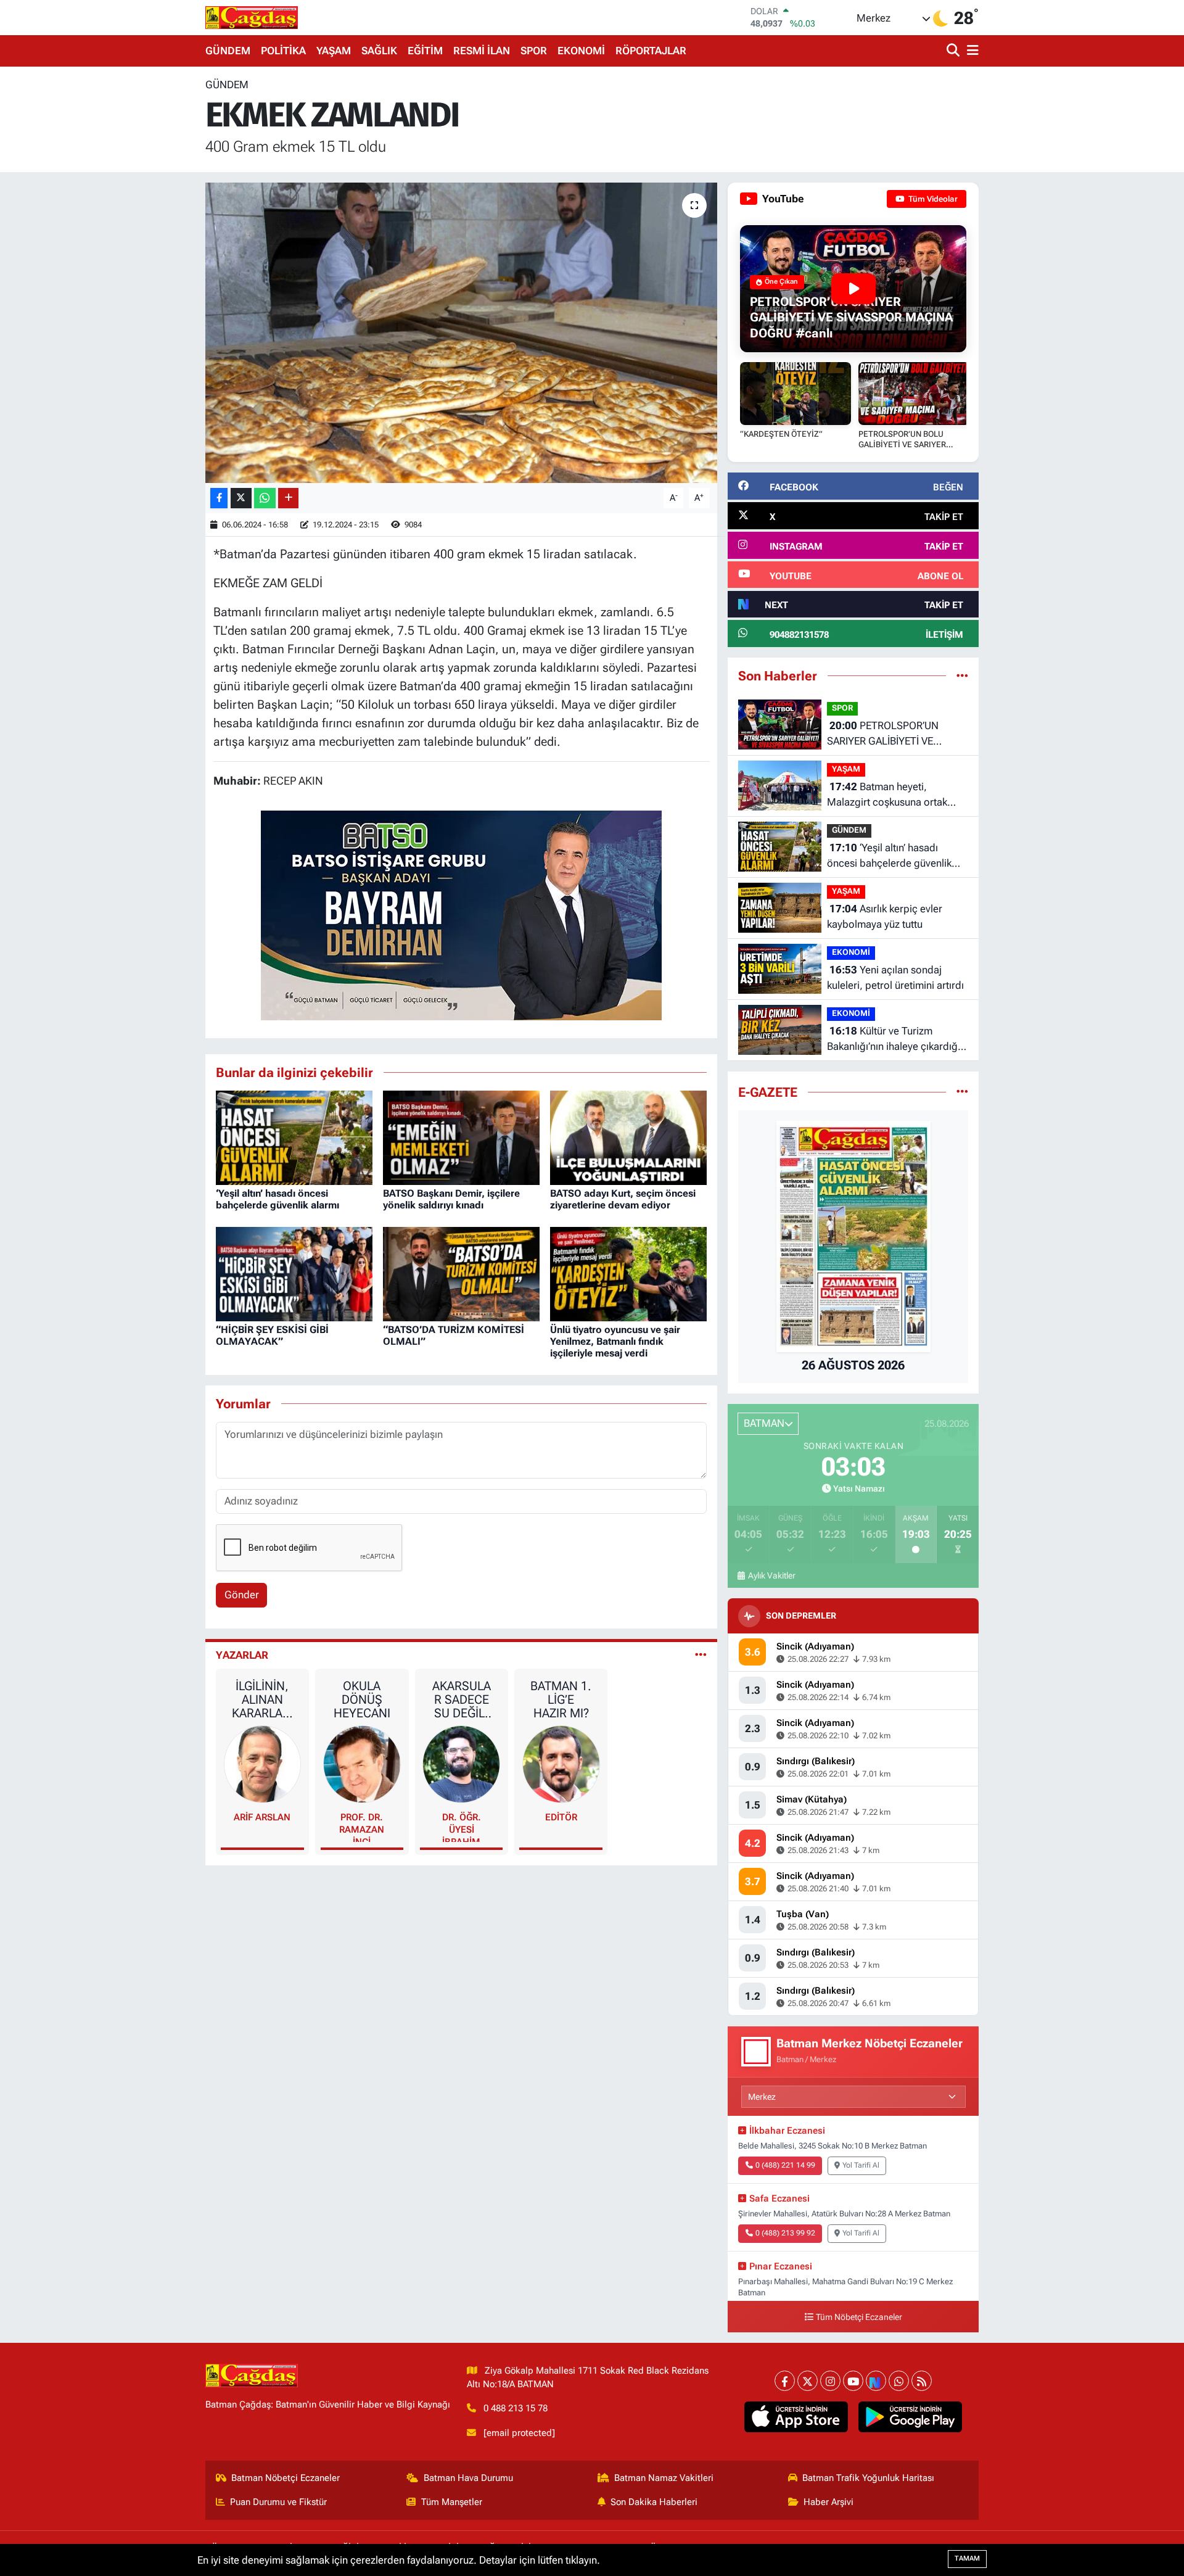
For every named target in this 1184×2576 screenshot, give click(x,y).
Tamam (967, 2558)
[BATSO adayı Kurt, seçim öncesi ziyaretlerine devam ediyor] (628, 1137)
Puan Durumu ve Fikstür (278, 2502)
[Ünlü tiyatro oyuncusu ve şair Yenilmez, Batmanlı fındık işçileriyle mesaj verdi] (628, 1273)
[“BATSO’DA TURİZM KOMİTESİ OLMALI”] (461, 1273)
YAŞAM (334, 51)
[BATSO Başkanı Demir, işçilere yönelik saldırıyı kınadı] (461, 1137)
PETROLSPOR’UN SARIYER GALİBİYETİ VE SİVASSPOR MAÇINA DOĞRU (892, 734)
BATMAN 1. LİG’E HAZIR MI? (561, 1699)
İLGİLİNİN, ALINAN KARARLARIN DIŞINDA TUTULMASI (262, 1699)
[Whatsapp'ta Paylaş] (265, 498)
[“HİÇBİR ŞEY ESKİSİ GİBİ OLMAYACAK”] (294, 1273)
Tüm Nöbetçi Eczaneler (859, 2317)
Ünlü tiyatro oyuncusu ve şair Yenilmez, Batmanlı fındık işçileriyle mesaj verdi (615, 1341)
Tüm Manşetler (452, 2502)
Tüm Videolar (932, 199)
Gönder (242, 1595)
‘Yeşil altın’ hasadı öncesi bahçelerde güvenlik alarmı (277, 1199)
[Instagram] (830, 2381)
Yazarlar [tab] (242, 1655)
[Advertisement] (151, 262)
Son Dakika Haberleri (654, 2502)
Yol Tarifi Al (861, 2165)
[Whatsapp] (899, 2381)
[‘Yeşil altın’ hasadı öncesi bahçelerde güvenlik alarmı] (294, 1137)
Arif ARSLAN (262, 1817)
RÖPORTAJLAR (651, 51)
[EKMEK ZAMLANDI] (462, 333)
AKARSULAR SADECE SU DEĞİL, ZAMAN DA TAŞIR (461, 1699)
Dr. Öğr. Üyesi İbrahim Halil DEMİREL (462, 1827)
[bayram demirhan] (461, 914)
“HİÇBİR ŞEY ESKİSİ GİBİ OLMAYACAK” (272, 1335)
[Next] (876, 2381)
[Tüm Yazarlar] (701, 1655)
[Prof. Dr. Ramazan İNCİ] (362, 1764)
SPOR (534, 51)
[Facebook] (785, 2381)
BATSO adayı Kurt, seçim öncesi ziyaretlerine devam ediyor (623, 1199)
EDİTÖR (561, 1817)
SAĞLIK (379, 51)
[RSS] (922, 2381)
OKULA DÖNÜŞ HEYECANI (362, 1699)
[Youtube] (853, 2381)
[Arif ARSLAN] (263, 1764)
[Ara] (954, 51)
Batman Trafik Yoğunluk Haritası (868, 2478)
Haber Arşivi (828, 2502)
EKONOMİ (581, 51)
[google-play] (911, 2417)
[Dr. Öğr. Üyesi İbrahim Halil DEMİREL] (461, 1764)
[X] (808, 2381)
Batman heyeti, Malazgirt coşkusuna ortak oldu (887, 795)
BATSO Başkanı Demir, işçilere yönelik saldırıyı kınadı (451, 1199)
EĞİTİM (425, 51)
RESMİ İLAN (482, 51)
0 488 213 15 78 (516, 2408)
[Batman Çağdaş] (252, 17)
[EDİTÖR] (561, 1764)
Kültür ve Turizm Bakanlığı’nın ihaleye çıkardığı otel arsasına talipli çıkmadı (894, 1040)
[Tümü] (962, 675)
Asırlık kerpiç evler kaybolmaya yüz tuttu (885, 917)
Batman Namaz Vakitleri (664, 2478)
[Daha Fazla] (288, 498)
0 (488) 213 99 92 (785, 2233)
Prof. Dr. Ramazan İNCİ (362, 1827)
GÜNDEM (228, 51)
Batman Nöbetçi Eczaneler (286, 2478)
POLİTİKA (283, 51)
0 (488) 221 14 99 (785, 2165)
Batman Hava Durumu (468, 2478)
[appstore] (796, 2417)
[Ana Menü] (971, 51)
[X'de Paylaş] (241, 498)
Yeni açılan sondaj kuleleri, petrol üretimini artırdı (895, 978)
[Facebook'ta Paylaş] (219, 498)
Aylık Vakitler (771, 1575)
